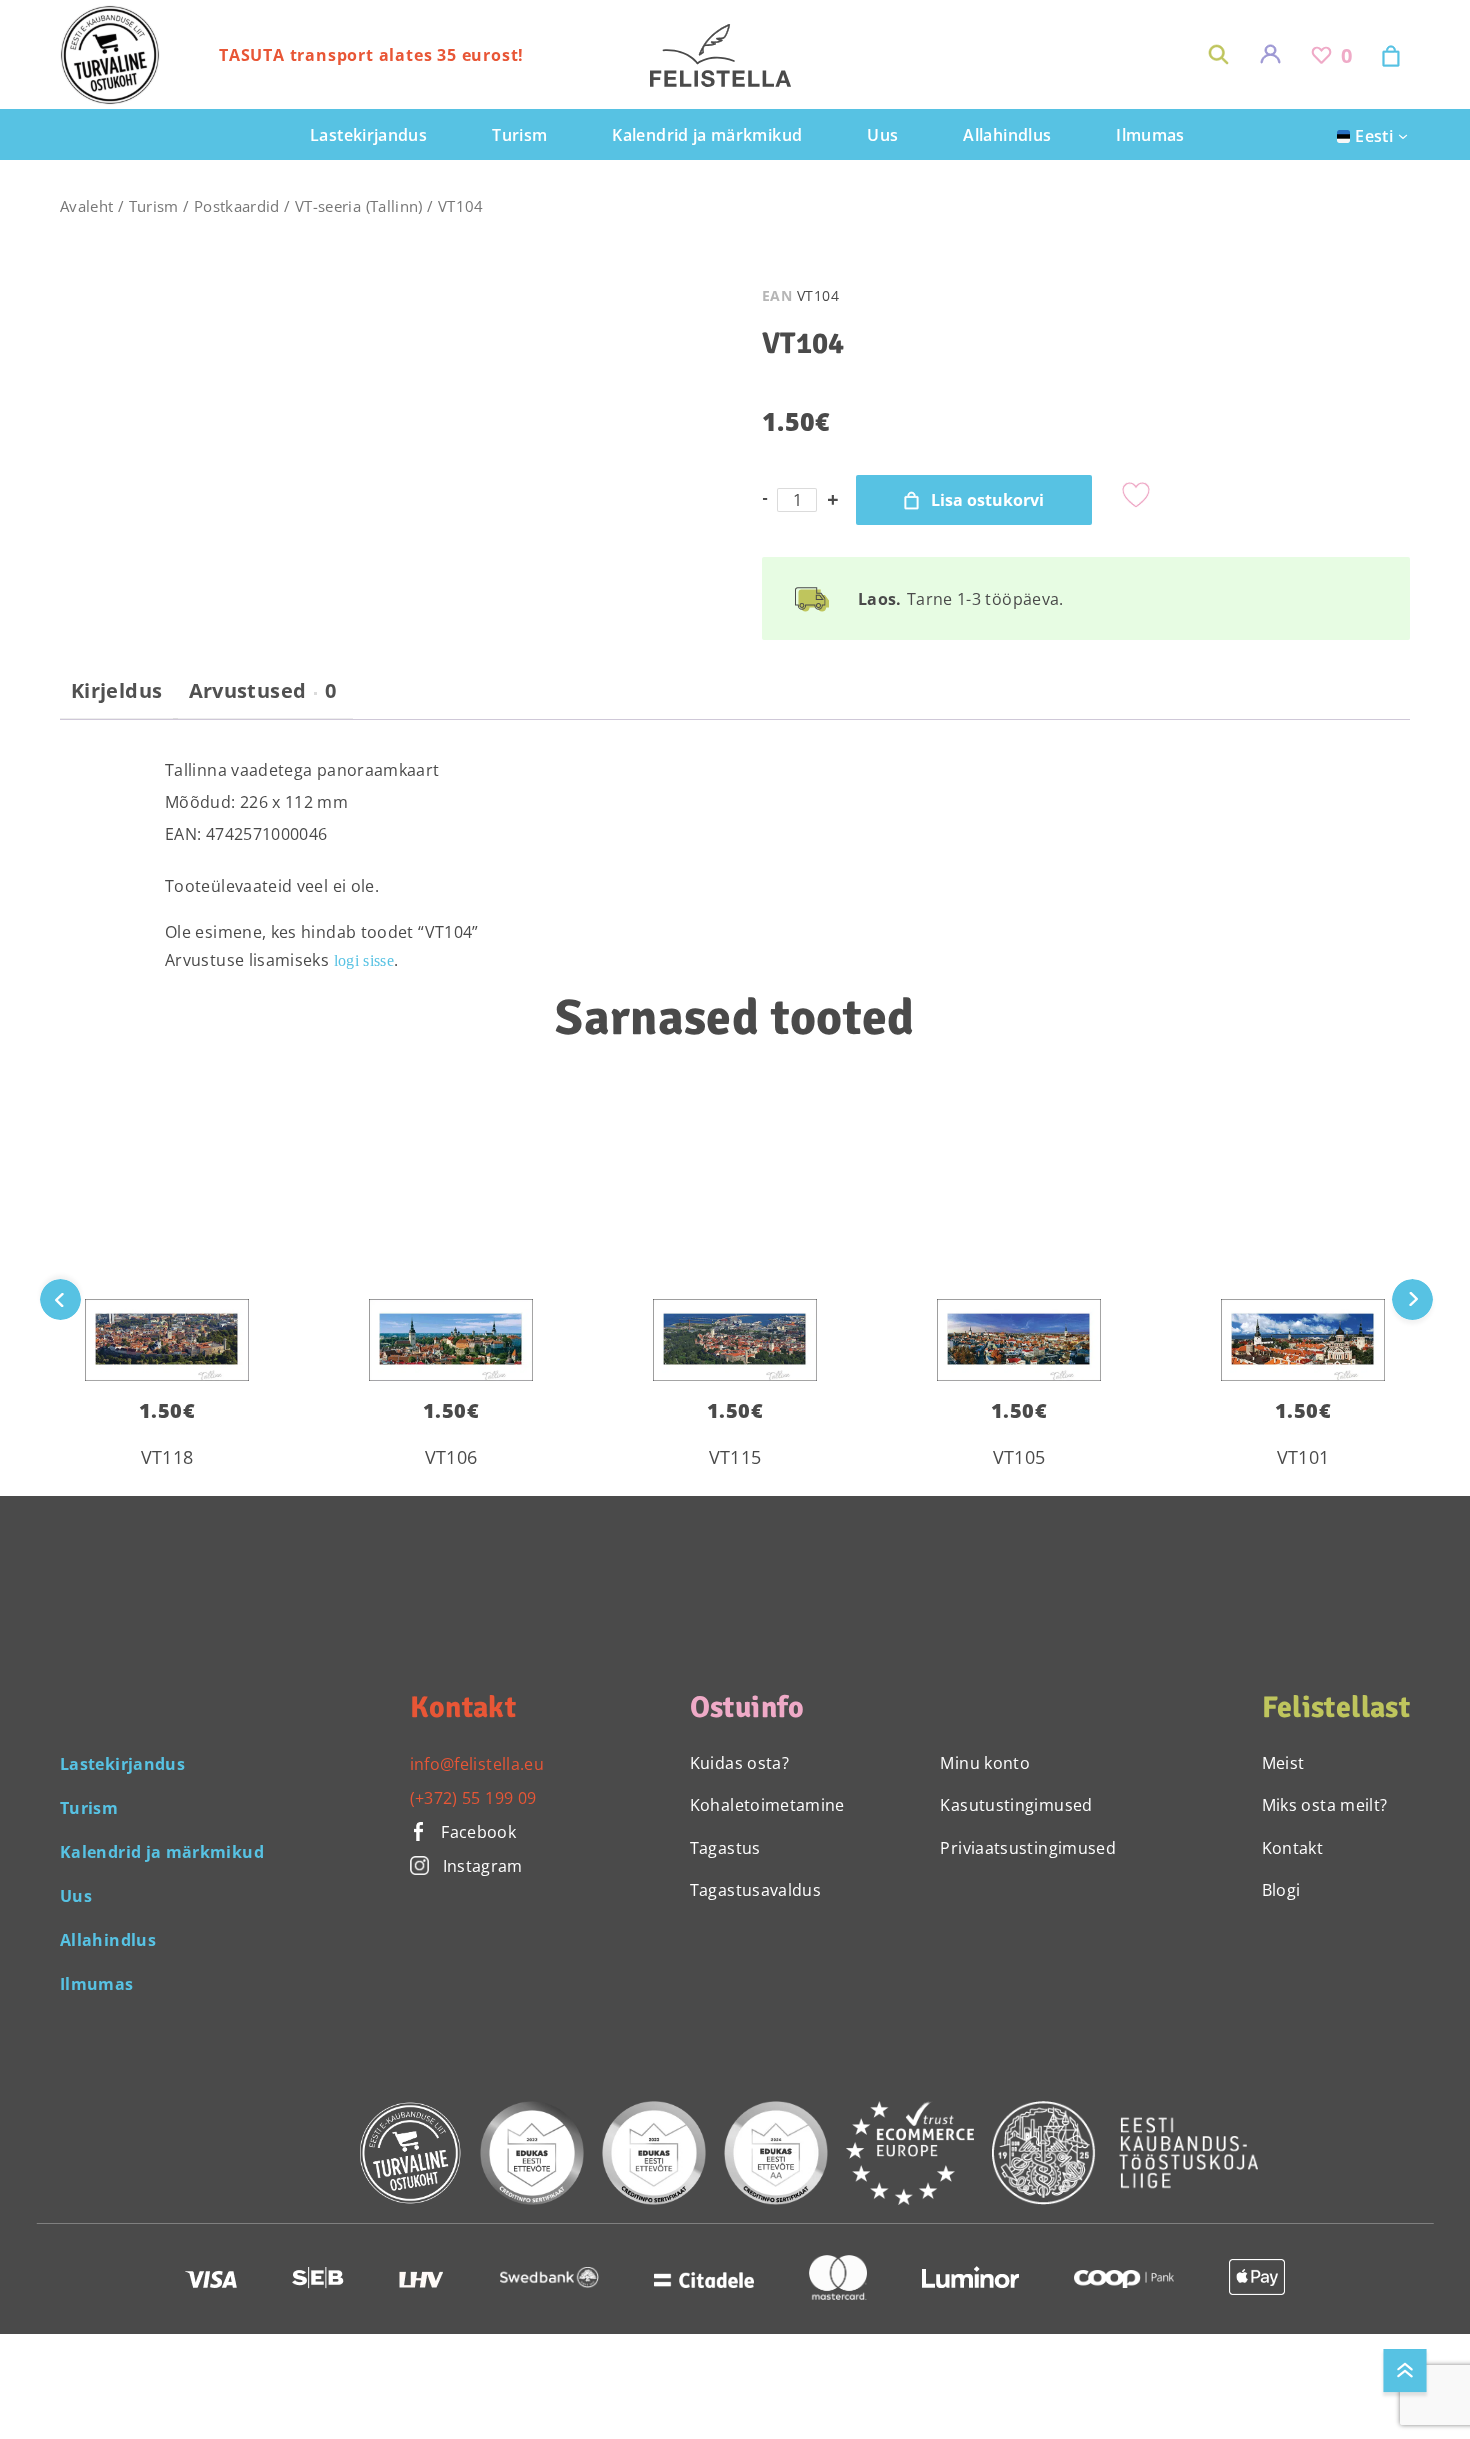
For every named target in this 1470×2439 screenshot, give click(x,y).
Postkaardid (237, 206)
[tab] (116, 699)
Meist (1283, 1763)
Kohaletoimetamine (767, 1805)
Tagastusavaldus (755, 1890)
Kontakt (1293, 1848)
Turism (154, 206)
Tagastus (725, 1848)
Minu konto (985, 1763)
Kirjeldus (116, 691)
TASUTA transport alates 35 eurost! (371, 55)
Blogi (1281, 1890)
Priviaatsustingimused (1028, 1848)
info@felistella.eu (477, 1764)
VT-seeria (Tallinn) (359, 206)
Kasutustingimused (1016, 1805)
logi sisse (364, 960)
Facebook (476, 1832)
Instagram (483, 1866)
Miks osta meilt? (1325, 1805)
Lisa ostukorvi (987, 500)
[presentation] (1412, 1299)
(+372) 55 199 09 (473, 1798)
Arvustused (263, 691)
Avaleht (87, 206)
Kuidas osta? (739, 1763)
